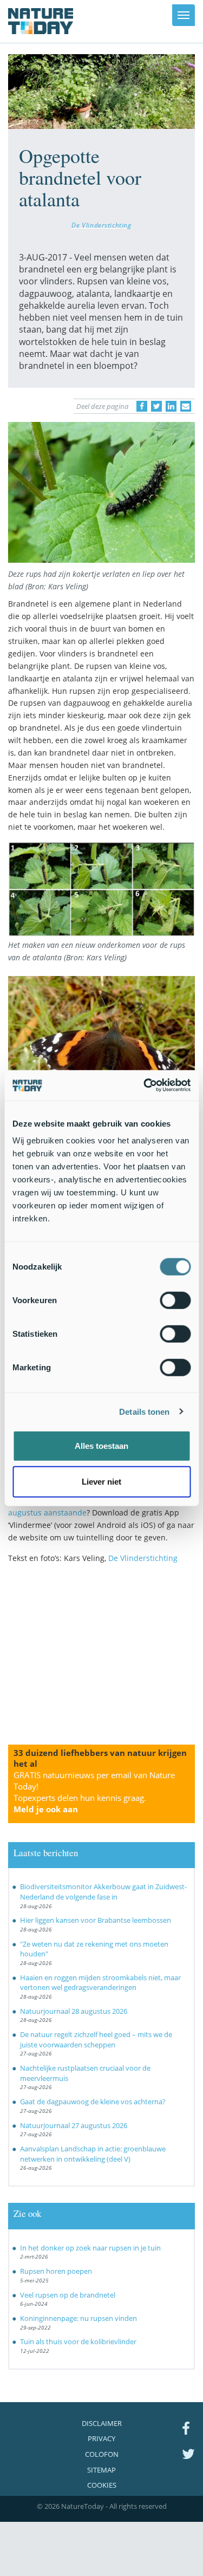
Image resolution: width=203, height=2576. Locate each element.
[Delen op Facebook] (142, 406)
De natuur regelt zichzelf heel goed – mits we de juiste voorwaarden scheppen (96, 2040)
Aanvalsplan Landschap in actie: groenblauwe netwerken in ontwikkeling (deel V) (93, 2154)
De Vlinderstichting (101, 225)
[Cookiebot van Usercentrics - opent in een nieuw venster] (145, 1085)
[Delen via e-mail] (186, 406)
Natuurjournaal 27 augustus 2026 (74, 2125)
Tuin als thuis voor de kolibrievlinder (78, 2341)
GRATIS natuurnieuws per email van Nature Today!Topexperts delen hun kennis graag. (94, 1792)
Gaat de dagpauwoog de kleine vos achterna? (93, 2102)
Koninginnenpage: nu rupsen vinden (78, 2318)
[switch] (175, 1300)
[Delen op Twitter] (156, 406)
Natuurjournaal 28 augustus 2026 (74, 2011)
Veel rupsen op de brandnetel (68, 2295)
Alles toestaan (101, 1446)
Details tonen (144, 1411)
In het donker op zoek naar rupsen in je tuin (90, 2248)
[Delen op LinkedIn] (171, 406)
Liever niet (101, 1481)
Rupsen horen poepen (56, 2271)
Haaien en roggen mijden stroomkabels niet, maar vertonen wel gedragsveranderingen (100, 1983)
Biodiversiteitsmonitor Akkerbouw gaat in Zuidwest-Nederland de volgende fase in (103, 1892)
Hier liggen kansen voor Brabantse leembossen (96, 1920)
